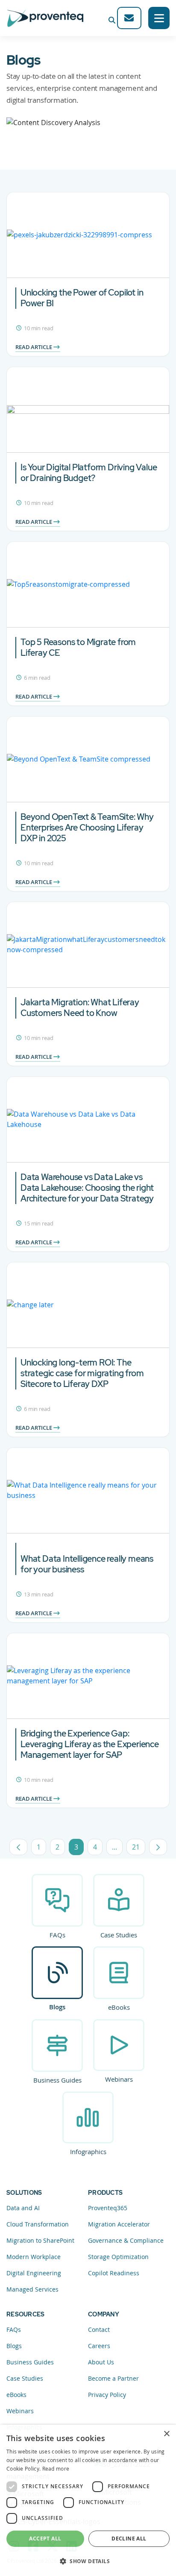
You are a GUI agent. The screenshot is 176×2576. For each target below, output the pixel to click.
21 (139, 1849)
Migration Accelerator (119, 2224)
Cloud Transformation (38, 2224)
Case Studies (119, 1935)
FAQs (57, 1935)
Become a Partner (113, 2378)
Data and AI (23, 2208)
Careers (99, 2346)
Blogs (57, 2007)
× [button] (166, 2434)
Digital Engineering (34, 2273)
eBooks (119, 2007)
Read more (56, 2468)
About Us (101, 2362)
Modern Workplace (34, 2257)
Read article (34, 347)
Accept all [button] (45, 2539)
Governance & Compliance (126, 2240)
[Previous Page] (18, 1847)
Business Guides (57, 2080)
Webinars (119, 2079)
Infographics (88, 2152)
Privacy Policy (107, 2395)
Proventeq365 (108, 2208)
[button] (88, 2561)
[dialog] (88, 2500)
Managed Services (32, 2289)
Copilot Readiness (114, 2273)
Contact (99, 2329)
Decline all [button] (129, 2539)
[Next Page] (158, 1847)
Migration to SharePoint (40, 2240)
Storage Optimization (118, 2257)
